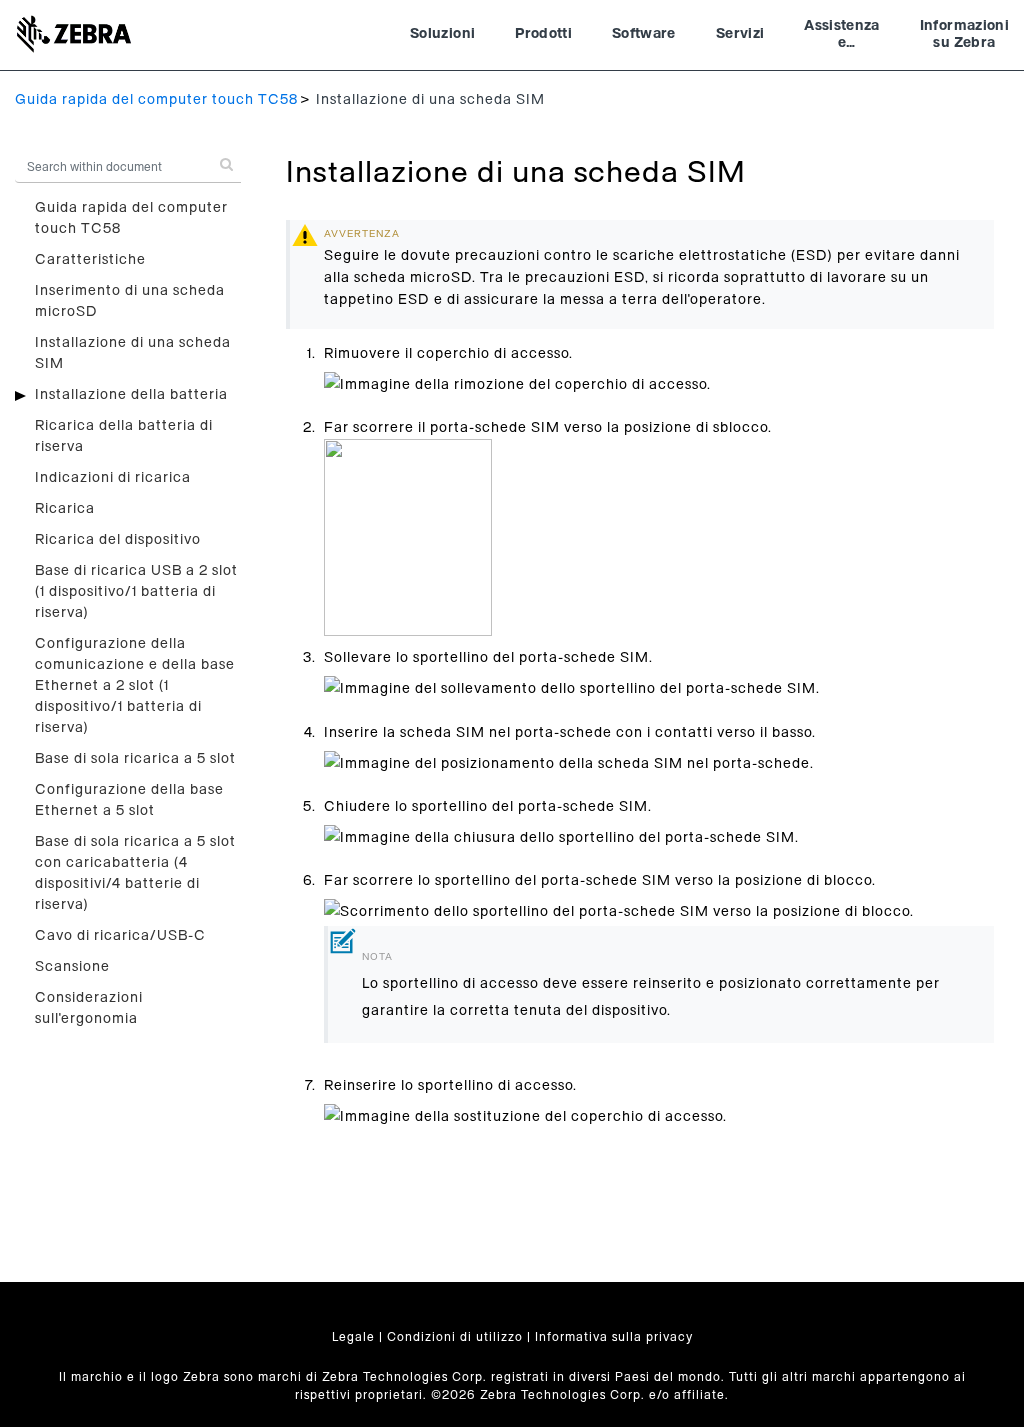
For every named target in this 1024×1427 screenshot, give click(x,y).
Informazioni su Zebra (964, 35)
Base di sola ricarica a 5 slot (135, 759)
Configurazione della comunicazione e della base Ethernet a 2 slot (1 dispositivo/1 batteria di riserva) (135, 686)
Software (644, 34)
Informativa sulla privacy (614, 1337)
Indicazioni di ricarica (113, 478)
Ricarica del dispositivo (118, 540)
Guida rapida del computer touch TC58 (156, 100)
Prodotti (543, 34)
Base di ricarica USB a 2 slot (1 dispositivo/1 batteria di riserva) (136, 592)
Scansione (72, 967)
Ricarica (65, 509)
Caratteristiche (90, 260)
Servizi (740, 34)
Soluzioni (442, 34)
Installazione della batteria (131, 395)
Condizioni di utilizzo (455, 1337)
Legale (353, 1337)
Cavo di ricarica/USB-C (120, 936)
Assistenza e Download (842, 37)
